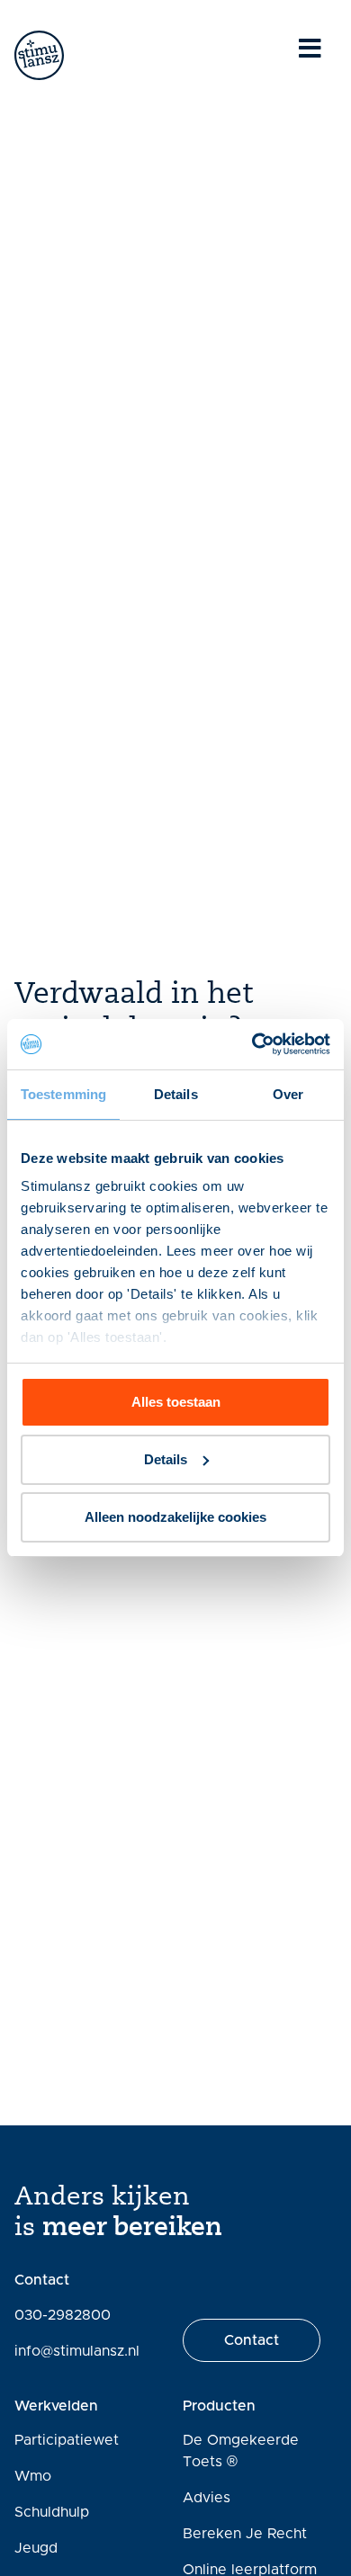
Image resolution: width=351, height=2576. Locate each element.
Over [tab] (288, 1094)
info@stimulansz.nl (77, 2351)
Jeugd (36, 2548)
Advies (207, 2498)
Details (166, 1459)
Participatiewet (67, 2440)
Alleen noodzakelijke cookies (175, 1517)
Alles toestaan (176, 1402)
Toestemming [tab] (63, 1094)
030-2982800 (63, 2315)
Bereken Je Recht (245, 2534)
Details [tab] (176, 1094)
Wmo (33, 2476)
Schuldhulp (52, 2512)
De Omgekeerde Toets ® (241, 2451)
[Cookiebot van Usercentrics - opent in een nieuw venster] (252, 1044)
